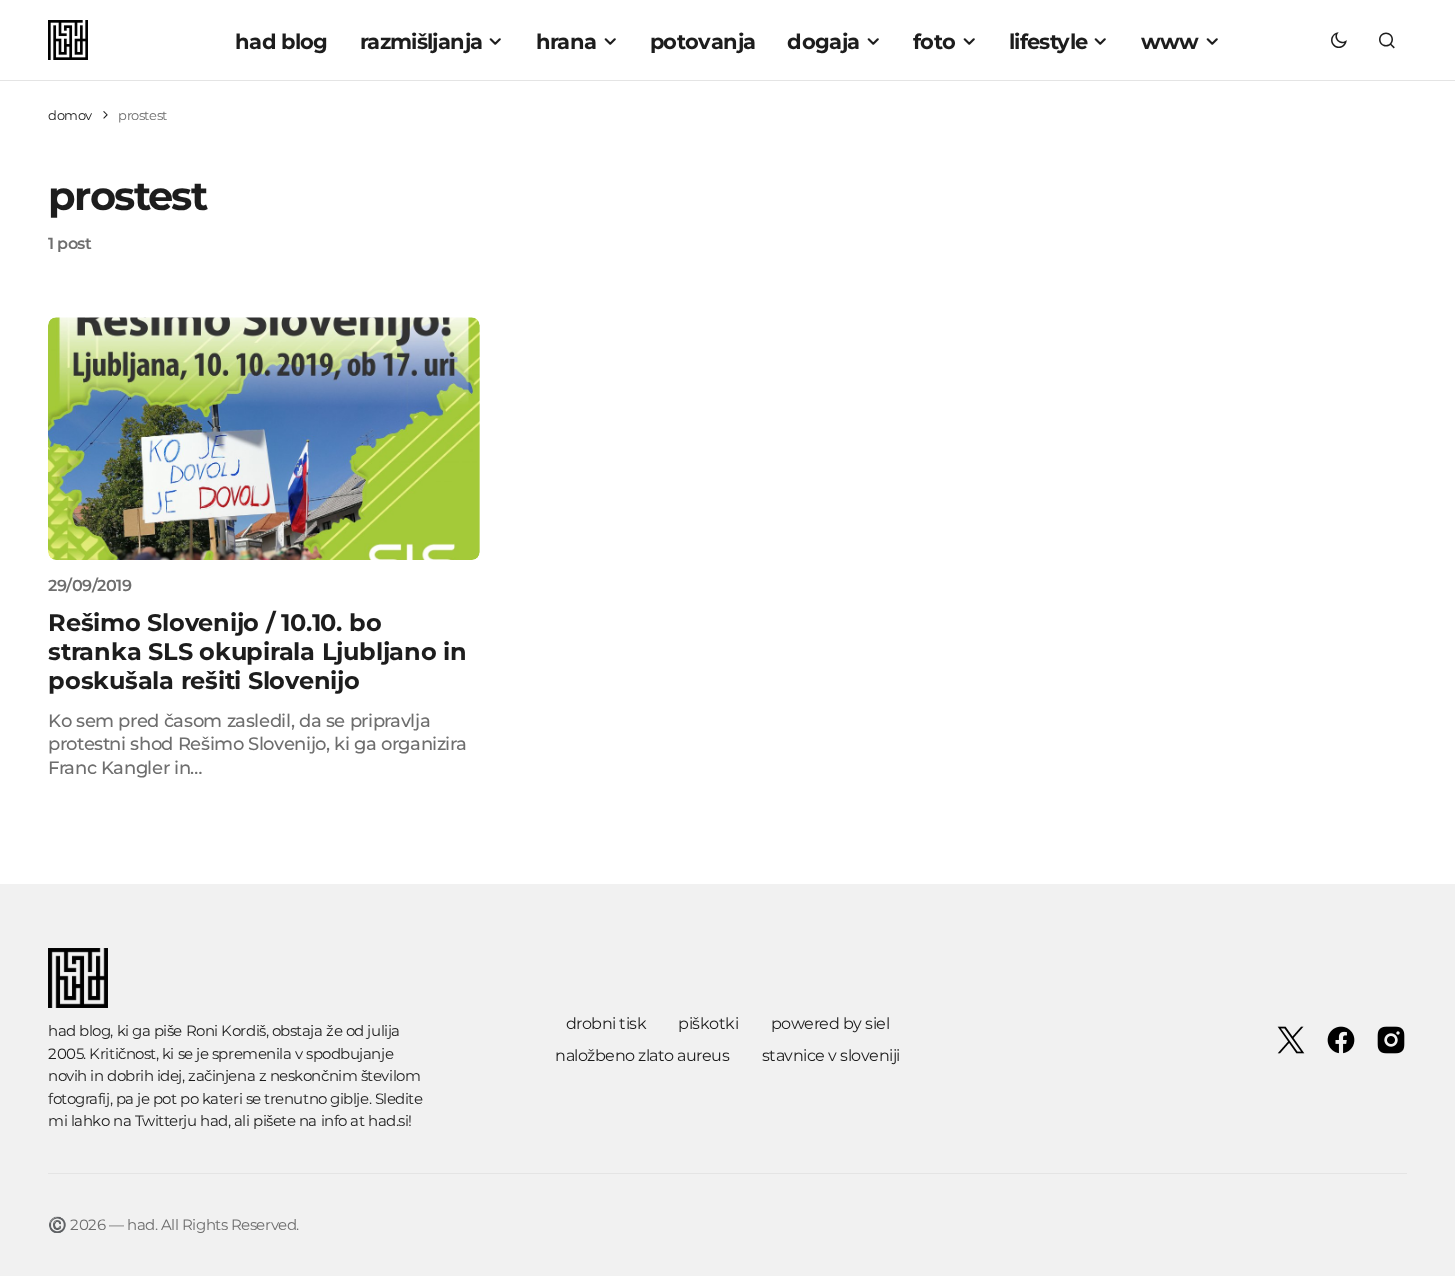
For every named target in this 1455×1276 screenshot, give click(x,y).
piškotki (708, 1023)
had (214, 1120)
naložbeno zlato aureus (642, 1055)
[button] (1339, 40)
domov (70, 115)
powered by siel (830, 1023)
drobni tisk (606, 1023)
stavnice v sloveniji (831, 1055)
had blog (79, 1030)
